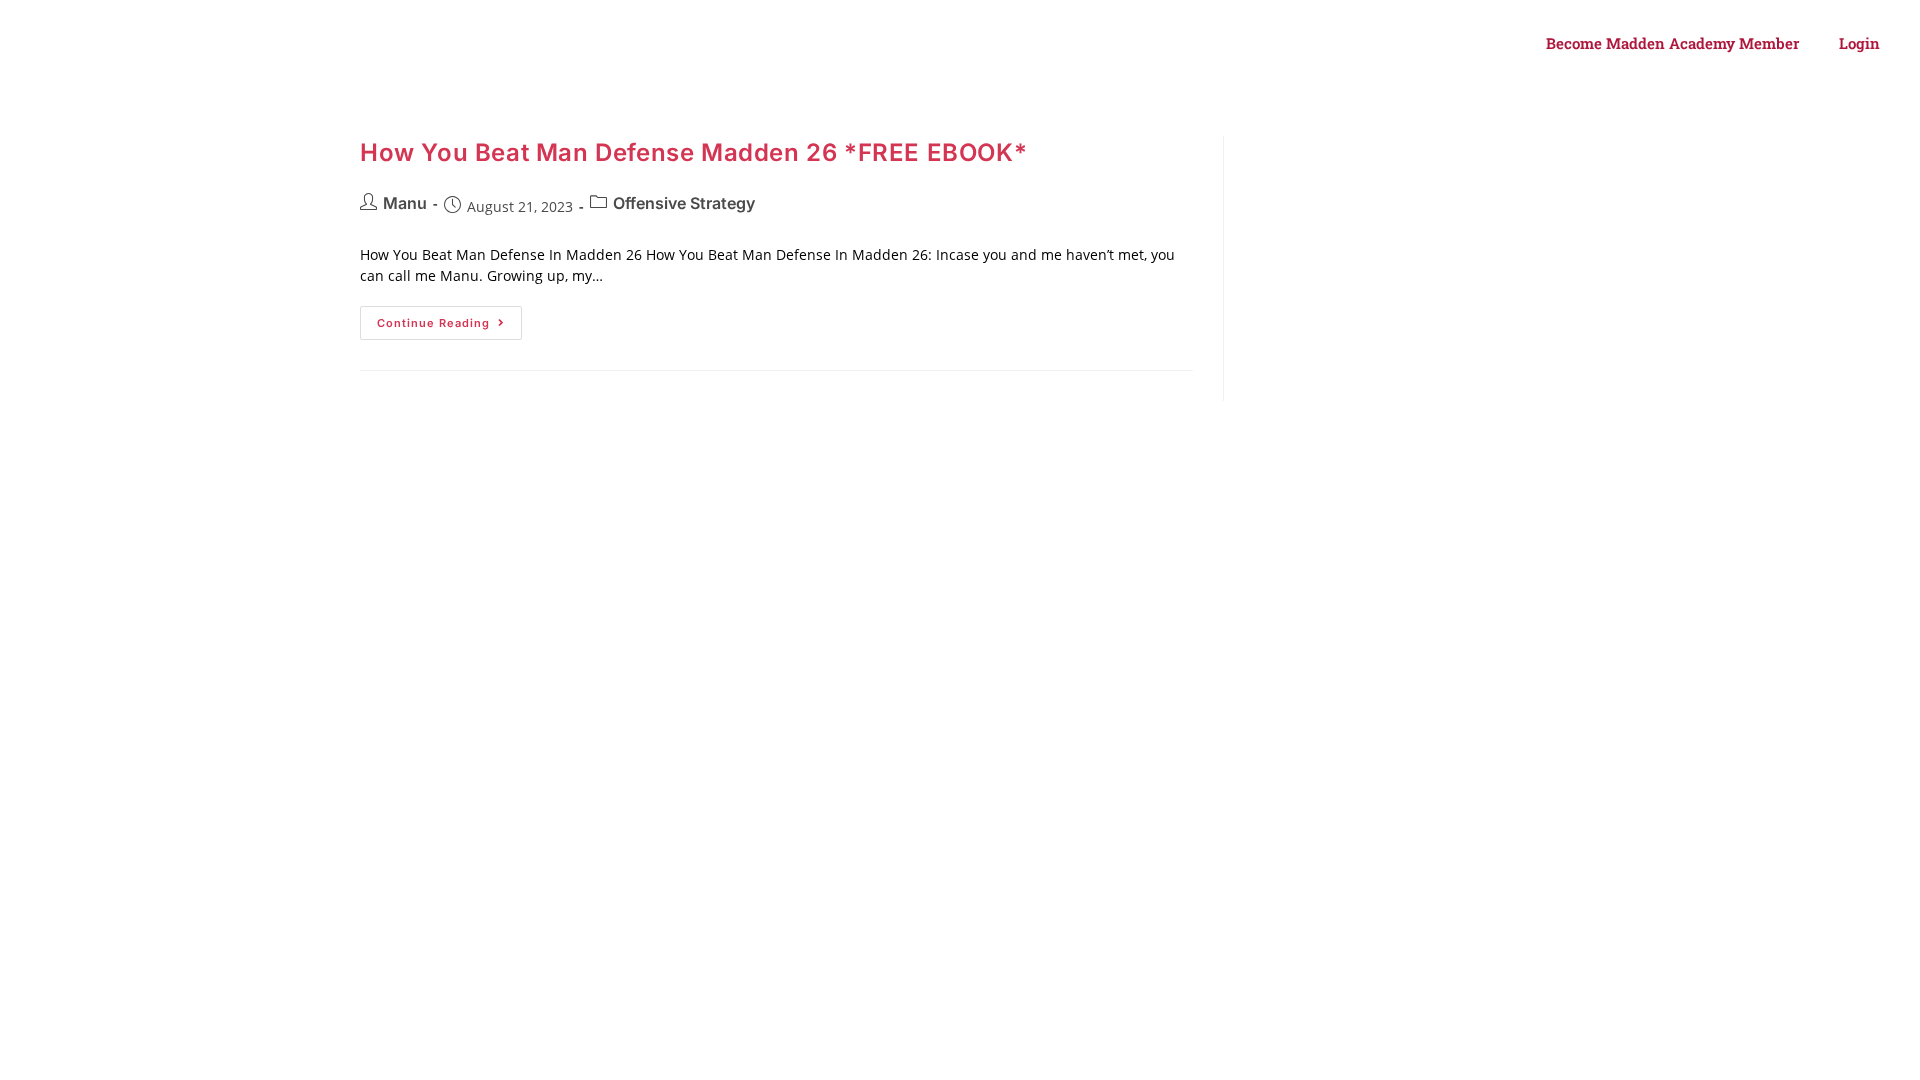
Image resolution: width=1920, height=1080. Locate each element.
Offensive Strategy (684, 203)
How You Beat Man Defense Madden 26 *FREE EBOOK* (693, 152)
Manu (405, 203)
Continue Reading (449, 318)
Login (1859, 43)
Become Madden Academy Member (1672, 43)
